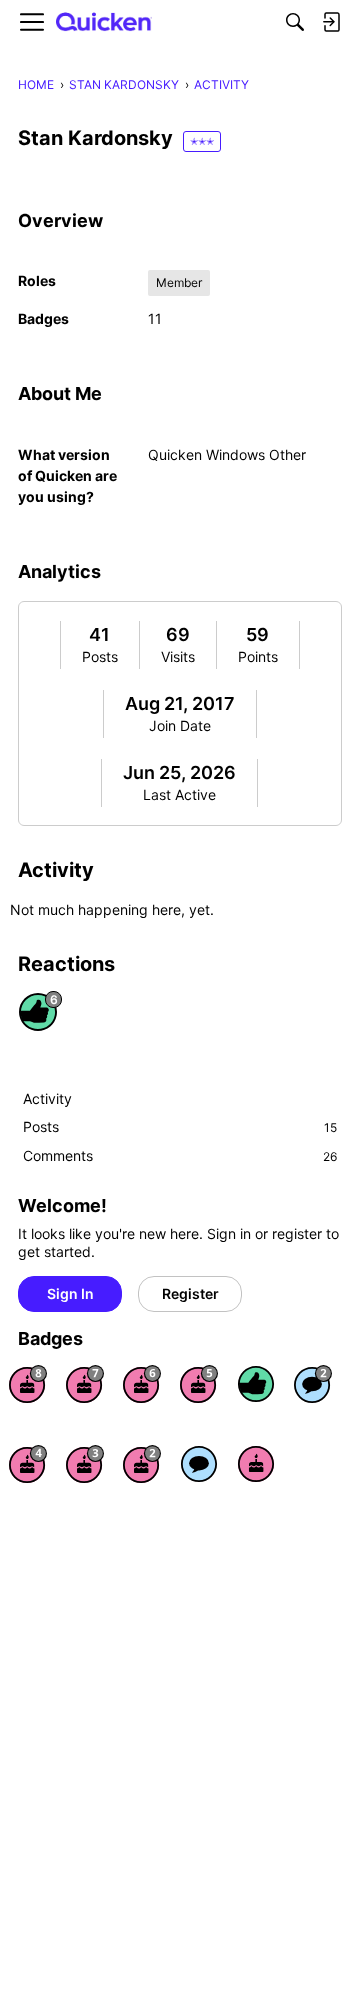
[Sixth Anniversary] (142, 1384)
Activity (47, 1098)
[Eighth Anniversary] (28, 1384)
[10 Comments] (313, 1384)
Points (258, 656)
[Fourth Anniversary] (28, 1464)
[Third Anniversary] (85, 1464)
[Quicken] (104, 22)
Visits (178, 656)
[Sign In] (331, 22)
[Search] (295, 22)
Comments (180, 1155)
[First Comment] (199, 1464)
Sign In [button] (70, 1293)
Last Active (179, 794)
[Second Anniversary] (142, 1464)
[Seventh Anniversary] (85, 1384)
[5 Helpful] (256, 1384)
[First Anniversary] (256, 1464)
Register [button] (190, 1293)
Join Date (180, 725)
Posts (100, 656)
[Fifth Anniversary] (199, 1384)
